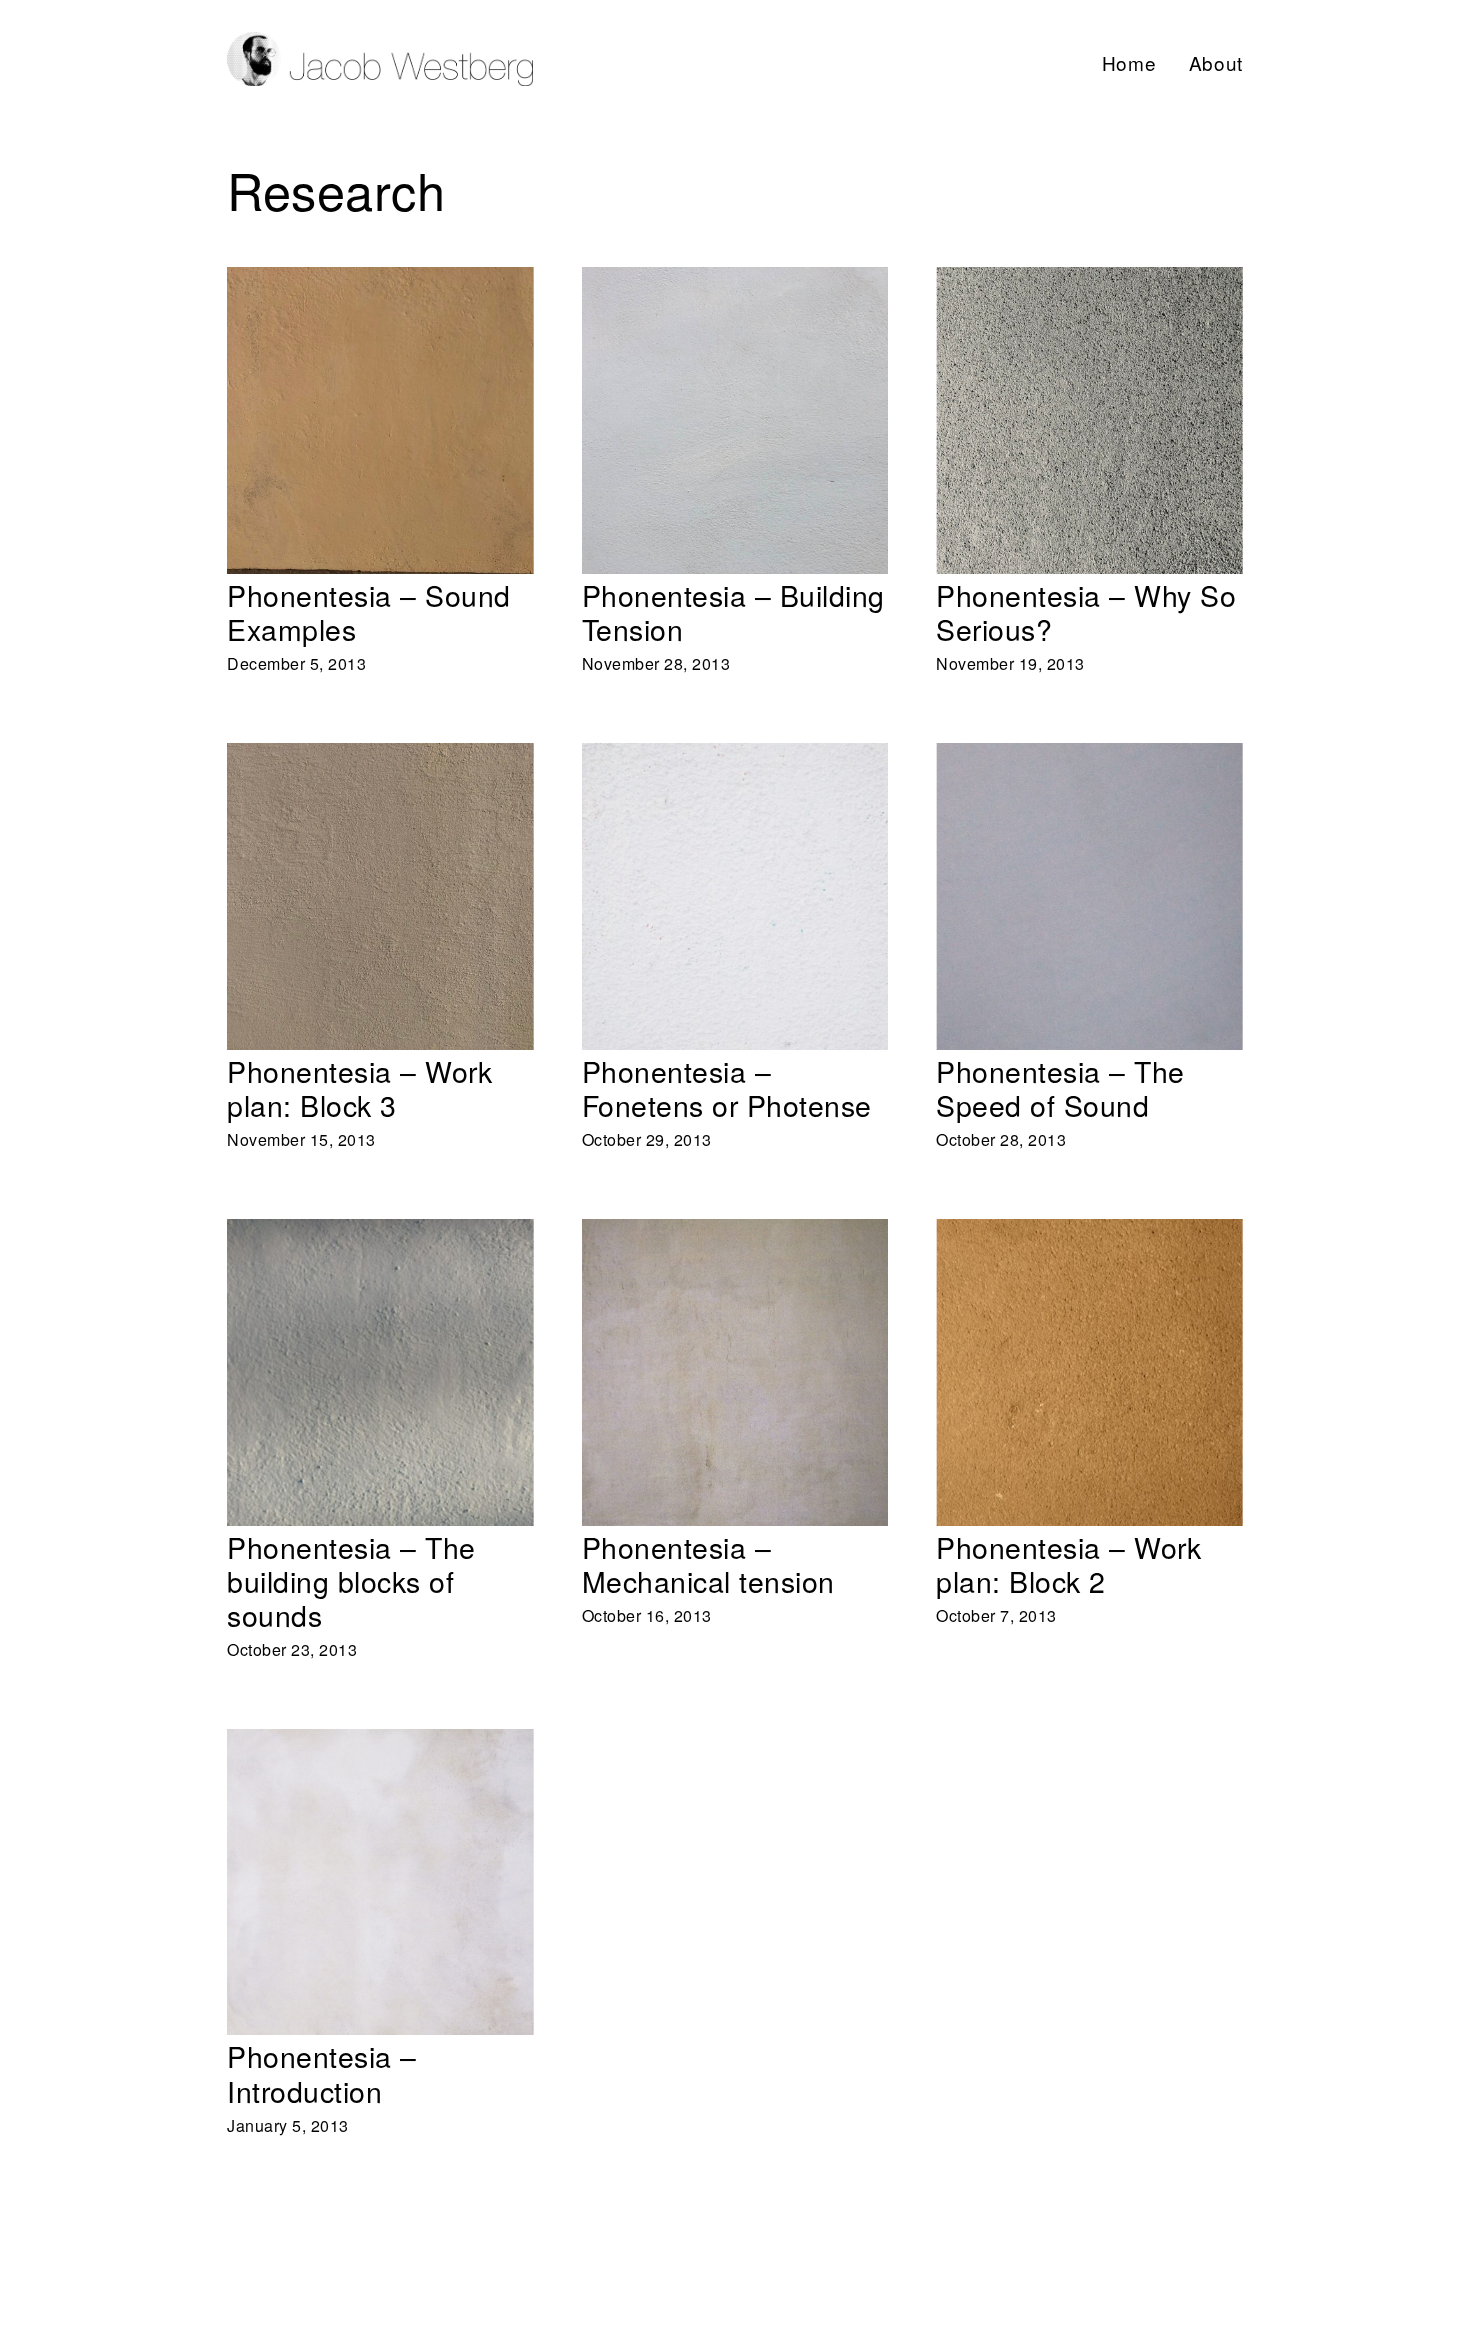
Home (1129, 62)
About (1216, 62)
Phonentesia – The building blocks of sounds (367, 1247)
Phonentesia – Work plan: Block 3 (355, 756)
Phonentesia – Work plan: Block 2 (1064, 1232)
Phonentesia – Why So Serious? (1059, 280)
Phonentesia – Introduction (328, 1742)
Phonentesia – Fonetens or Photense (722, 756)
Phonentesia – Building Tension (702, 280)
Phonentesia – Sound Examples (348, 280)
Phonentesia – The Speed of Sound (1071, 756)
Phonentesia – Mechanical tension (712, 1232)
